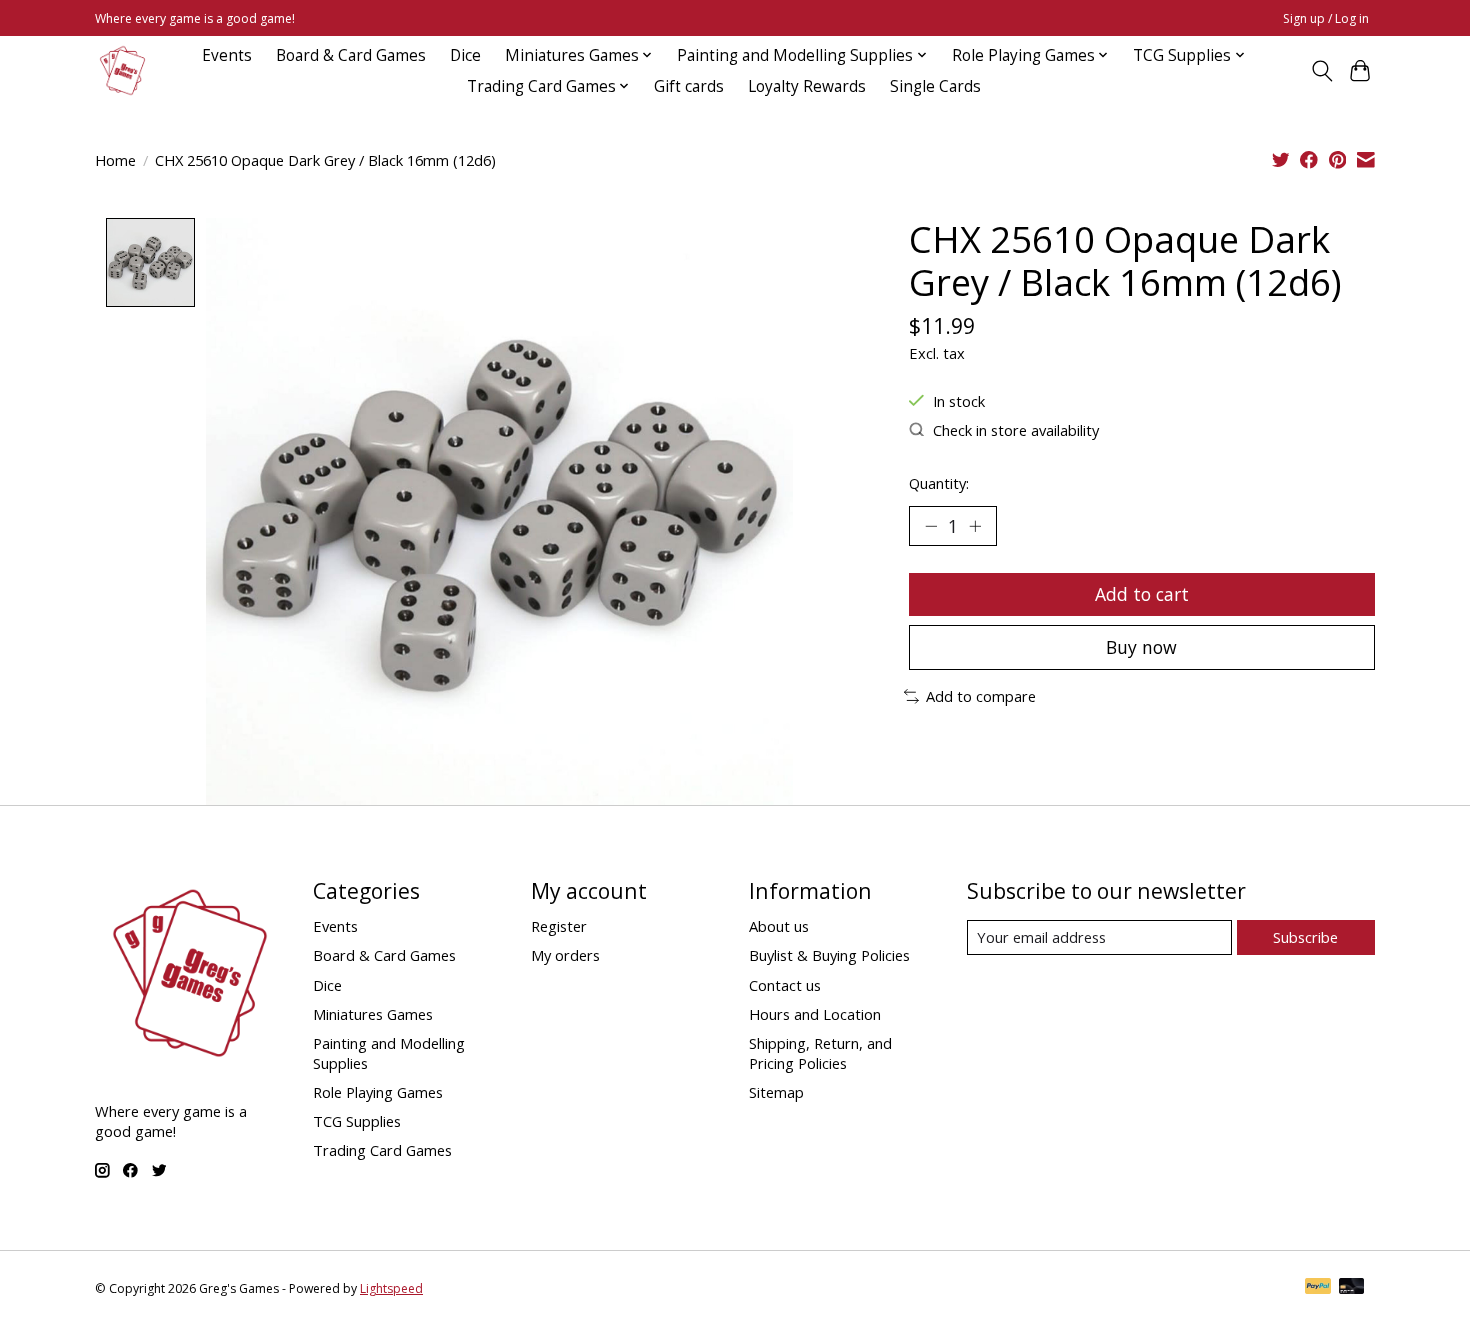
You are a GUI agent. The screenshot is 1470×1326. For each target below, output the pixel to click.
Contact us (785, 985)
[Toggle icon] (1321, 71)
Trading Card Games (382, 1150)
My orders (565, 955)
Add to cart (1142, 594)
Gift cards (689, 86)
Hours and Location (815, 1014)
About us (779, 926)
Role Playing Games (378, 1092)
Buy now (1141, 647)
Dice (465, 55)
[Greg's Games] (122, 70)
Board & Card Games (351, 55)
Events (227, 55)
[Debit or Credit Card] (1352, 1288)
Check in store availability (1016, 430)
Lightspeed (391, 1288)
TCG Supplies (357, 1121)
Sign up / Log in (1326, 18)
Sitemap (776, 1092)
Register (559, 926)
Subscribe (1305, 937)
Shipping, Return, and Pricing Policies (820, 1053)
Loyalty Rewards (807, 86)
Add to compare (981, 696)
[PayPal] (1318, 1288)
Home (115, 160)
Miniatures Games (373, 1014)
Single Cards (935, 86)
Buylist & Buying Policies (829, 955)
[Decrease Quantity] (931, 526)
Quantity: (939, 483)
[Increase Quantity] (975, 526)
